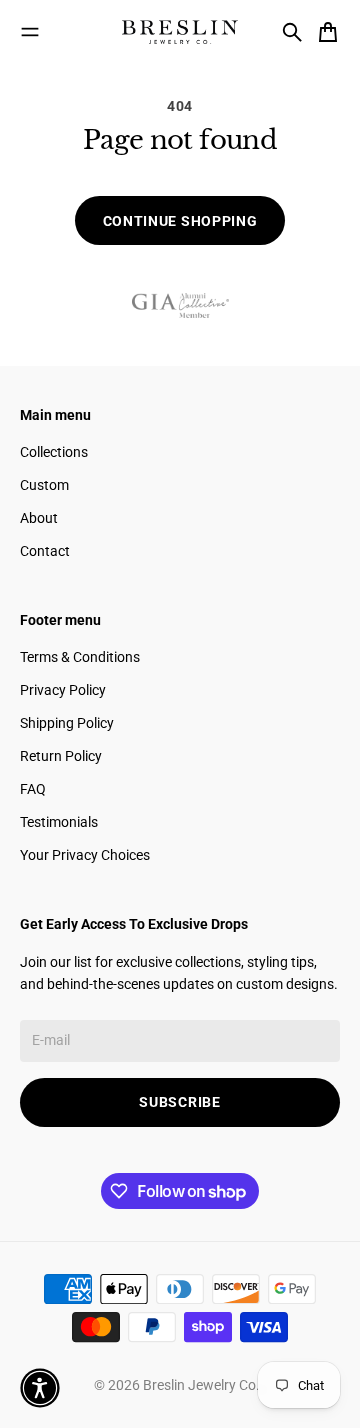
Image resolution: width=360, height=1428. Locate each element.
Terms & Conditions (80, 657)
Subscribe (179, 1102)
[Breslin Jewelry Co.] (180, 32)
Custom (44, 485)
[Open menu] (30, 32)
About (39, 518)
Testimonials (59, 822)
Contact (45, 551)
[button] (40, 1388)
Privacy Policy (63, 690)
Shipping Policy (67, 723)
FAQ (33, 789)
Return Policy (61, 756)
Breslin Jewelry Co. (203, 1385)
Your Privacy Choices (85, 855)
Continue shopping (180, 221)
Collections (54, 452)
